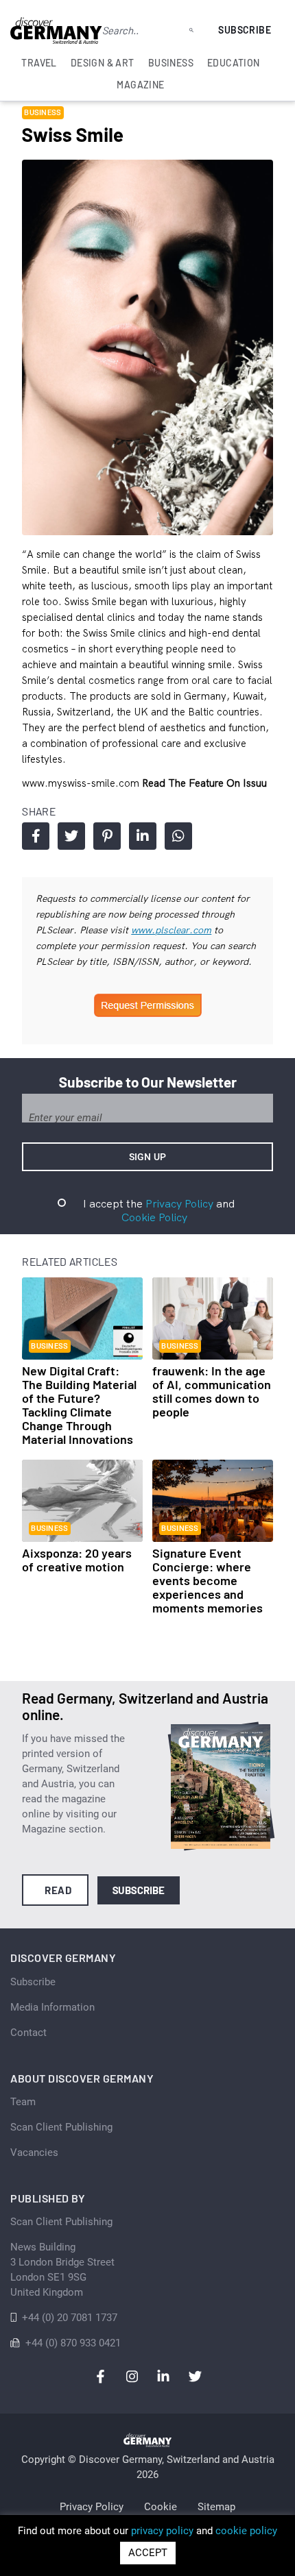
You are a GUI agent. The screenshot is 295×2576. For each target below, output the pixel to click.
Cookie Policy (154, 1217)
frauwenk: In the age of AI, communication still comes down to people (212, 1391)
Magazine (140, 85)
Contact (28, 2033)
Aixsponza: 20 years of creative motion (77, 1560)
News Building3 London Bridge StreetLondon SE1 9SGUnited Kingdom (62, 2270)
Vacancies (34, 2152)
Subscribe (245, 30)
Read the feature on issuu (204, 783)
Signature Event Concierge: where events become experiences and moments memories (208, 1580)
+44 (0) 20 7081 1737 (70, 2318)
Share (36, 836)
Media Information (52, 2007)
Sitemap (216, 2507)
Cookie (161, 2507)
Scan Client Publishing (61, 2127)
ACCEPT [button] (148, 2553)
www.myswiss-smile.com (82, 783)
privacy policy (162, 2531)
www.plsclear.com (171, 930)
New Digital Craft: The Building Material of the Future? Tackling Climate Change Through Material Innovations (79, 1405)
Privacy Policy (179, 1203)
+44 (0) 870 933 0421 (73, 2343)
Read (58, 1890)
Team (23, 2102)
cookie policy (246, 2531)
